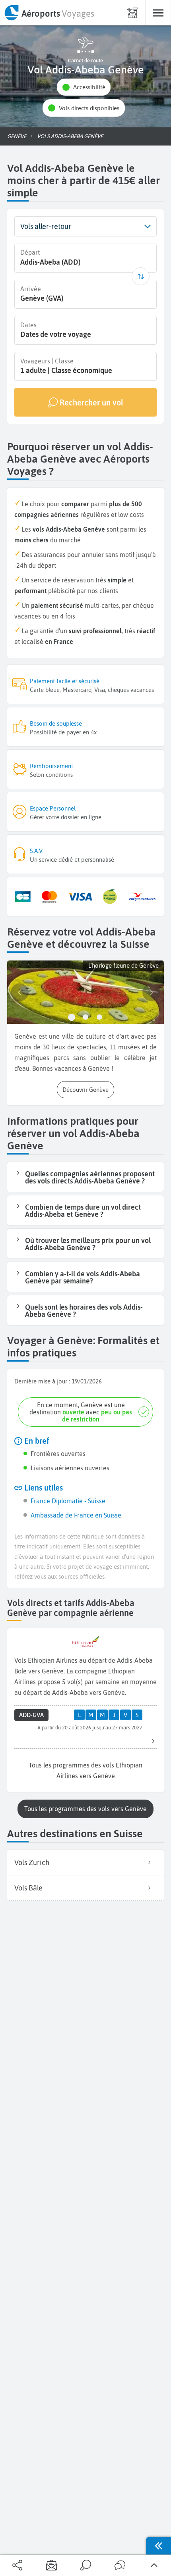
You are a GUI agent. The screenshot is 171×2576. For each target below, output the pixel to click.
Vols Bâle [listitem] (28, 1888)
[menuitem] (49, 13)
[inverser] (141, 276)
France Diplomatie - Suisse (68, 1501)
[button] (84, 87)
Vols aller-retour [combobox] (46, 226)
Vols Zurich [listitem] (32, 1862)
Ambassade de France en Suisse (76, 1515)
